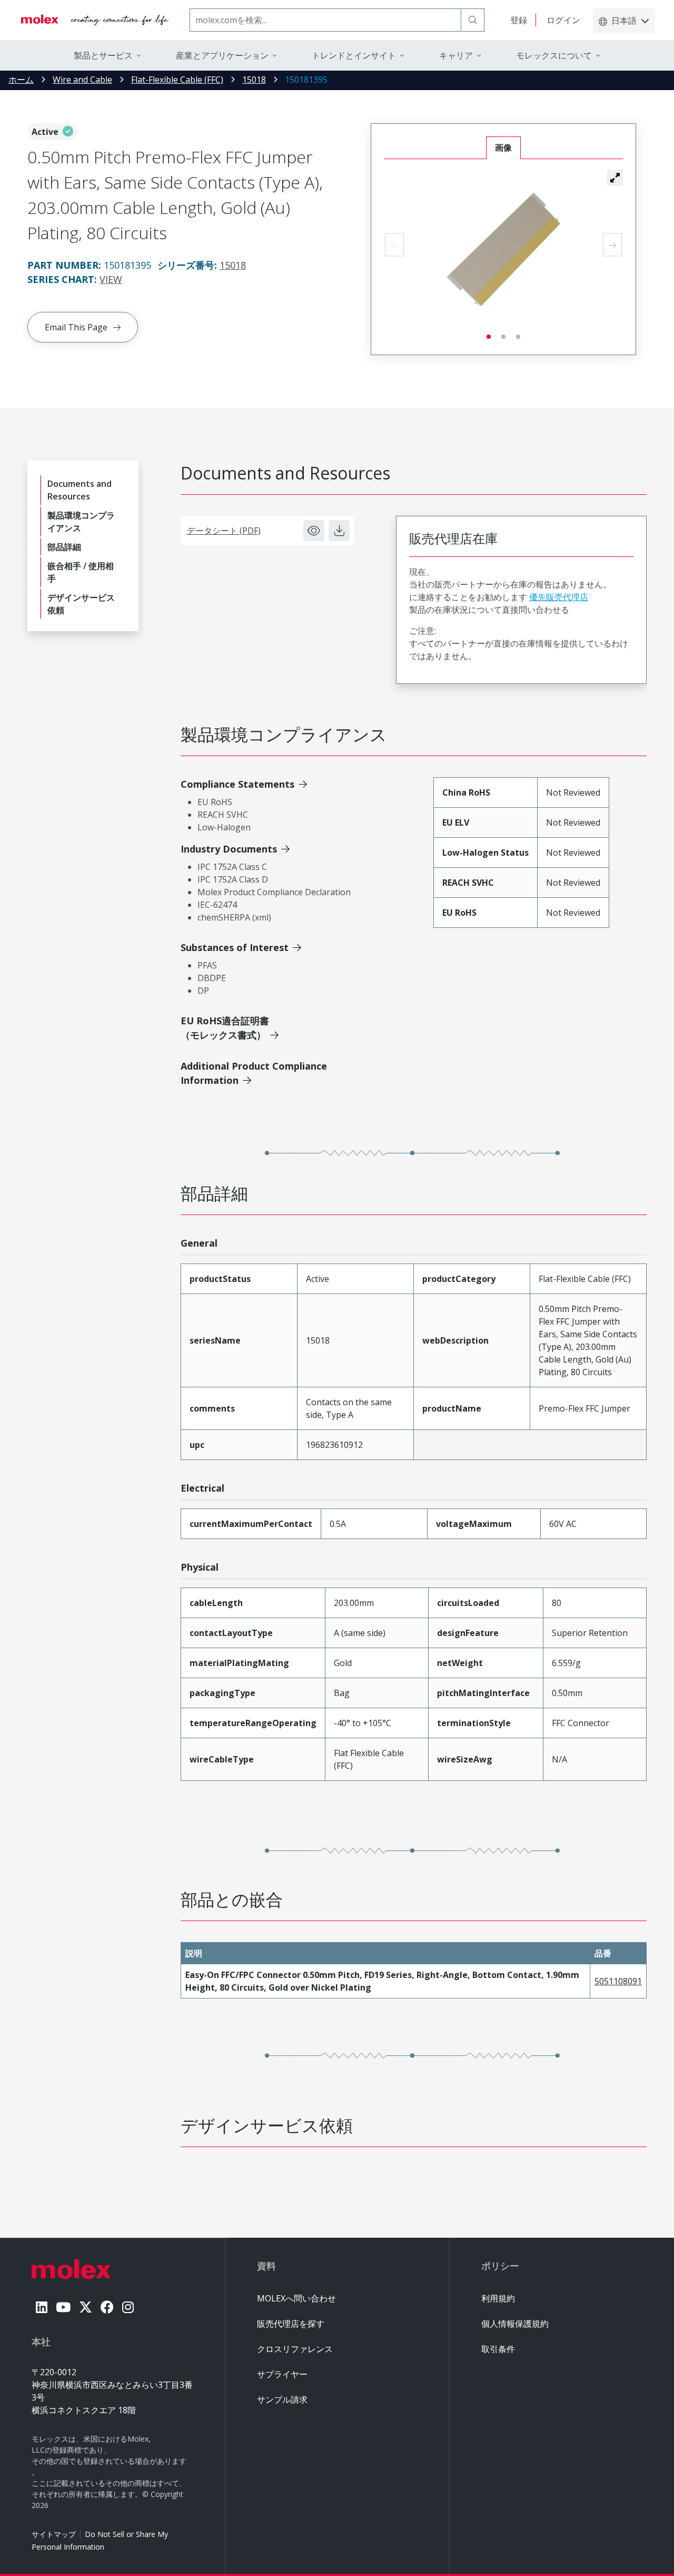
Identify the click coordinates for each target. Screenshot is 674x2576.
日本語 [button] (624, 21)
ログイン (563, 20)
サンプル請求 (282, 2399)
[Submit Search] (473, 20)
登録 (519, 20)
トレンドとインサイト (354, 55)
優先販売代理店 (559, 597)
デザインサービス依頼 (81, 604)
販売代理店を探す (291, 2324)
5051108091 (618, 1981)
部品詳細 (64, 547)
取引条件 (498, 2349)
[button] (615, 178)
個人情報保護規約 (515, 2324)
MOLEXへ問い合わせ (296, 2298)
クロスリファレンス (295, 2349)
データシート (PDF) (224, 531)
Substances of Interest (235, 947)
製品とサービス (103, 55)
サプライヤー (282, 2374)
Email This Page (76, 327)
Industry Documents (229, 849)
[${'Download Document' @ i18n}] (339, 531)
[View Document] (314, 531)
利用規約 (498, 2298)
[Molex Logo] (95, 20)
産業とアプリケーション (222, 55)
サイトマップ (54, 2534)
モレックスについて (554, 55)
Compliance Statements (237, 784)
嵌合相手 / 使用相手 (81, 572)
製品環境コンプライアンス (81, 522)
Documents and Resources (80, 490)
